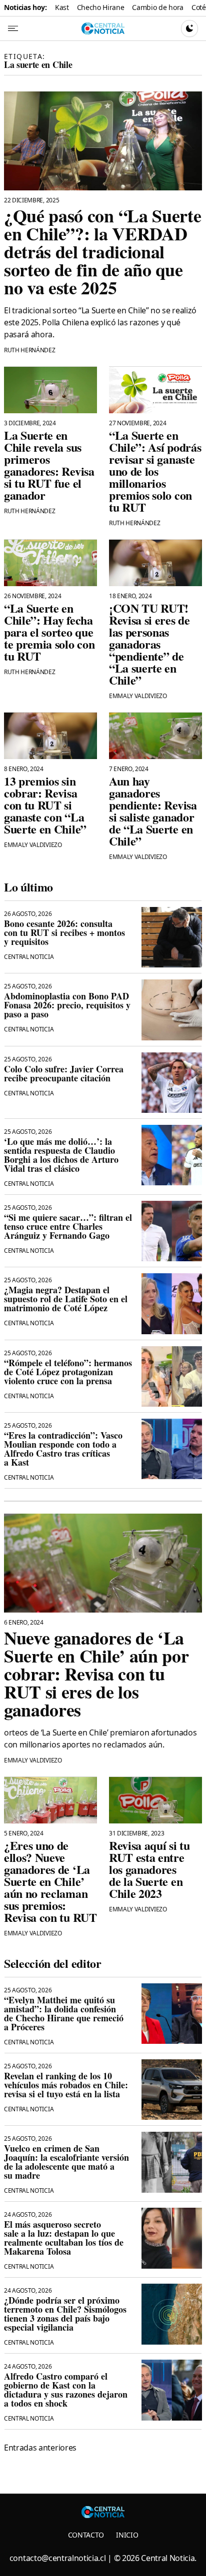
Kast (62, 7)
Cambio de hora (158, 7)
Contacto (86, 2535)
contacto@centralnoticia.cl (58, 2558)
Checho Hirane (101, 7)
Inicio (127, 2535)
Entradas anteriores (40, 2448)
